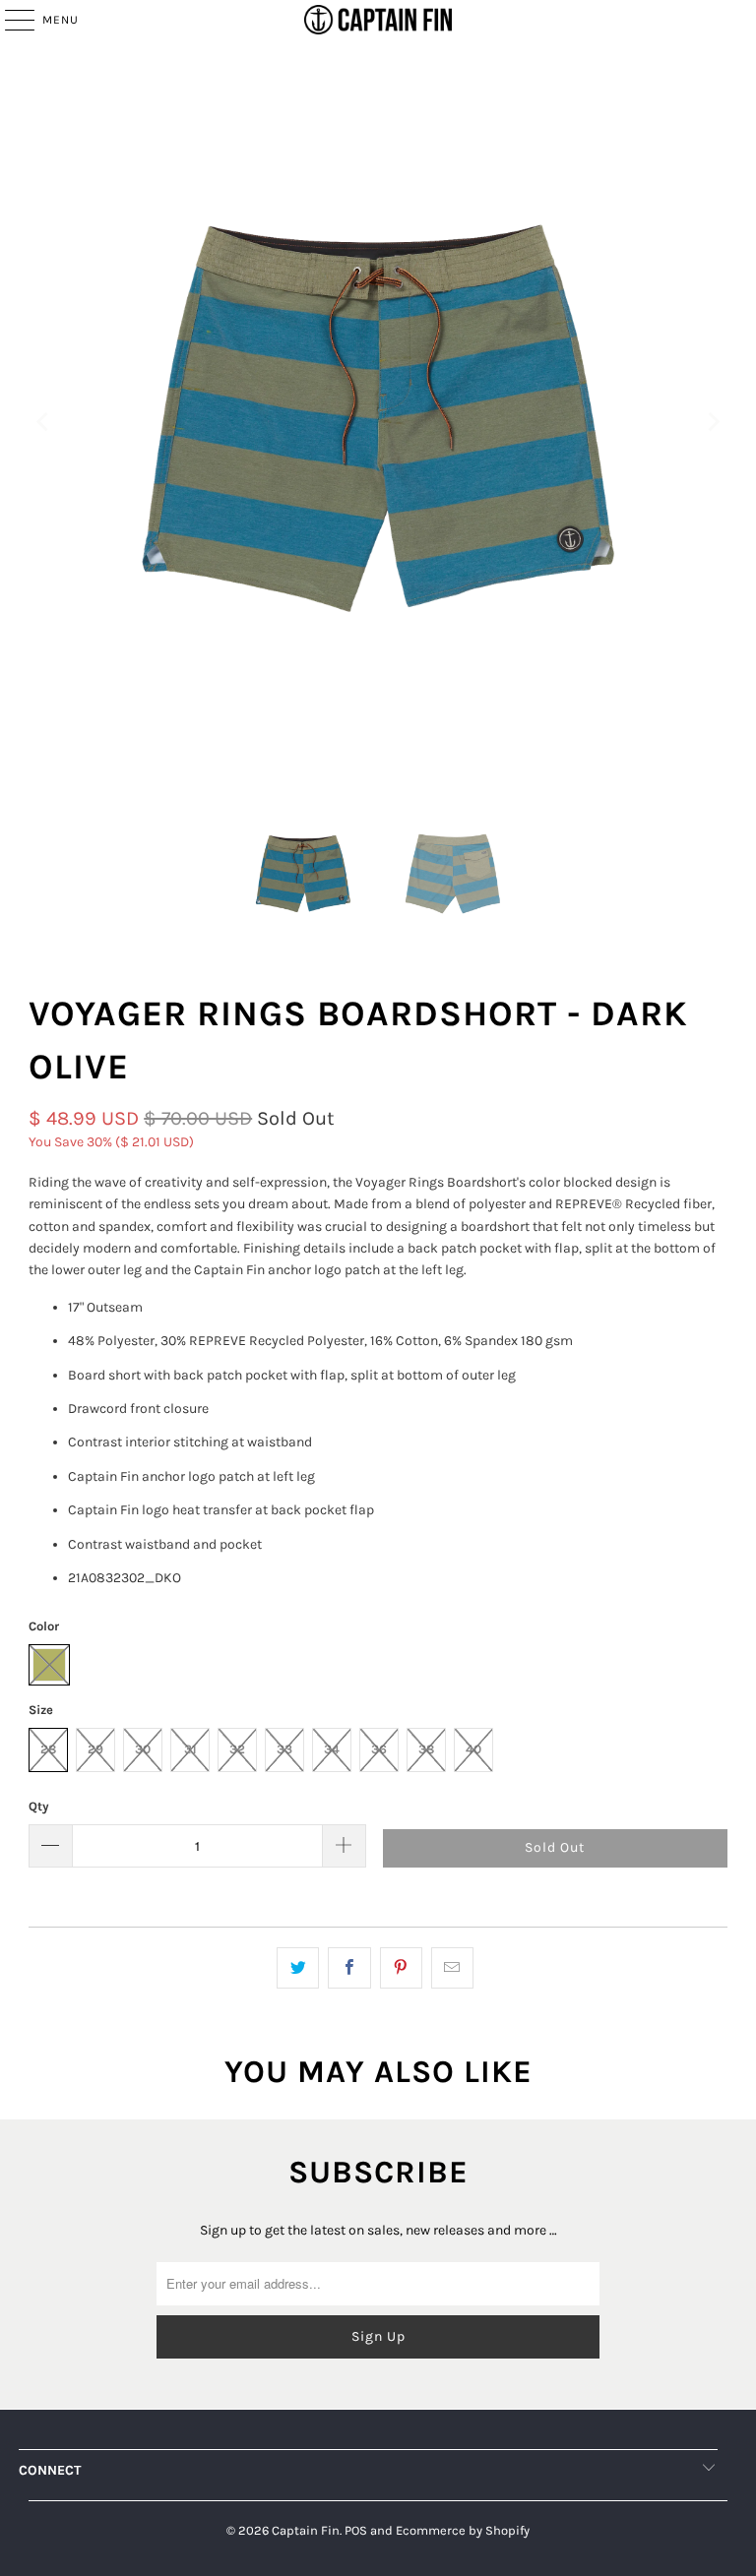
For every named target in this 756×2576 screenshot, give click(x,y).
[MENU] (10, 20)
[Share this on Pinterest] (401, 1968)
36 (379, 1749)
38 (426, 1749)
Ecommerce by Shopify (463, 2530)
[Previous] (43, 422)
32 (237, 1749)
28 (48, 1749)
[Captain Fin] (378, 20)
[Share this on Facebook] (349, 1968)
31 (190, 1749)
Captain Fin (306, 2530)
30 (143, 1749)
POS (356, 2530)
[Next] (713, 422)
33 (284, 1749)
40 (473, 1749)
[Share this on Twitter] (298, 1968)
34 (332, 1749)
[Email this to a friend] (452, 1968)
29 (95, 1749)
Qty (39, 1806)
